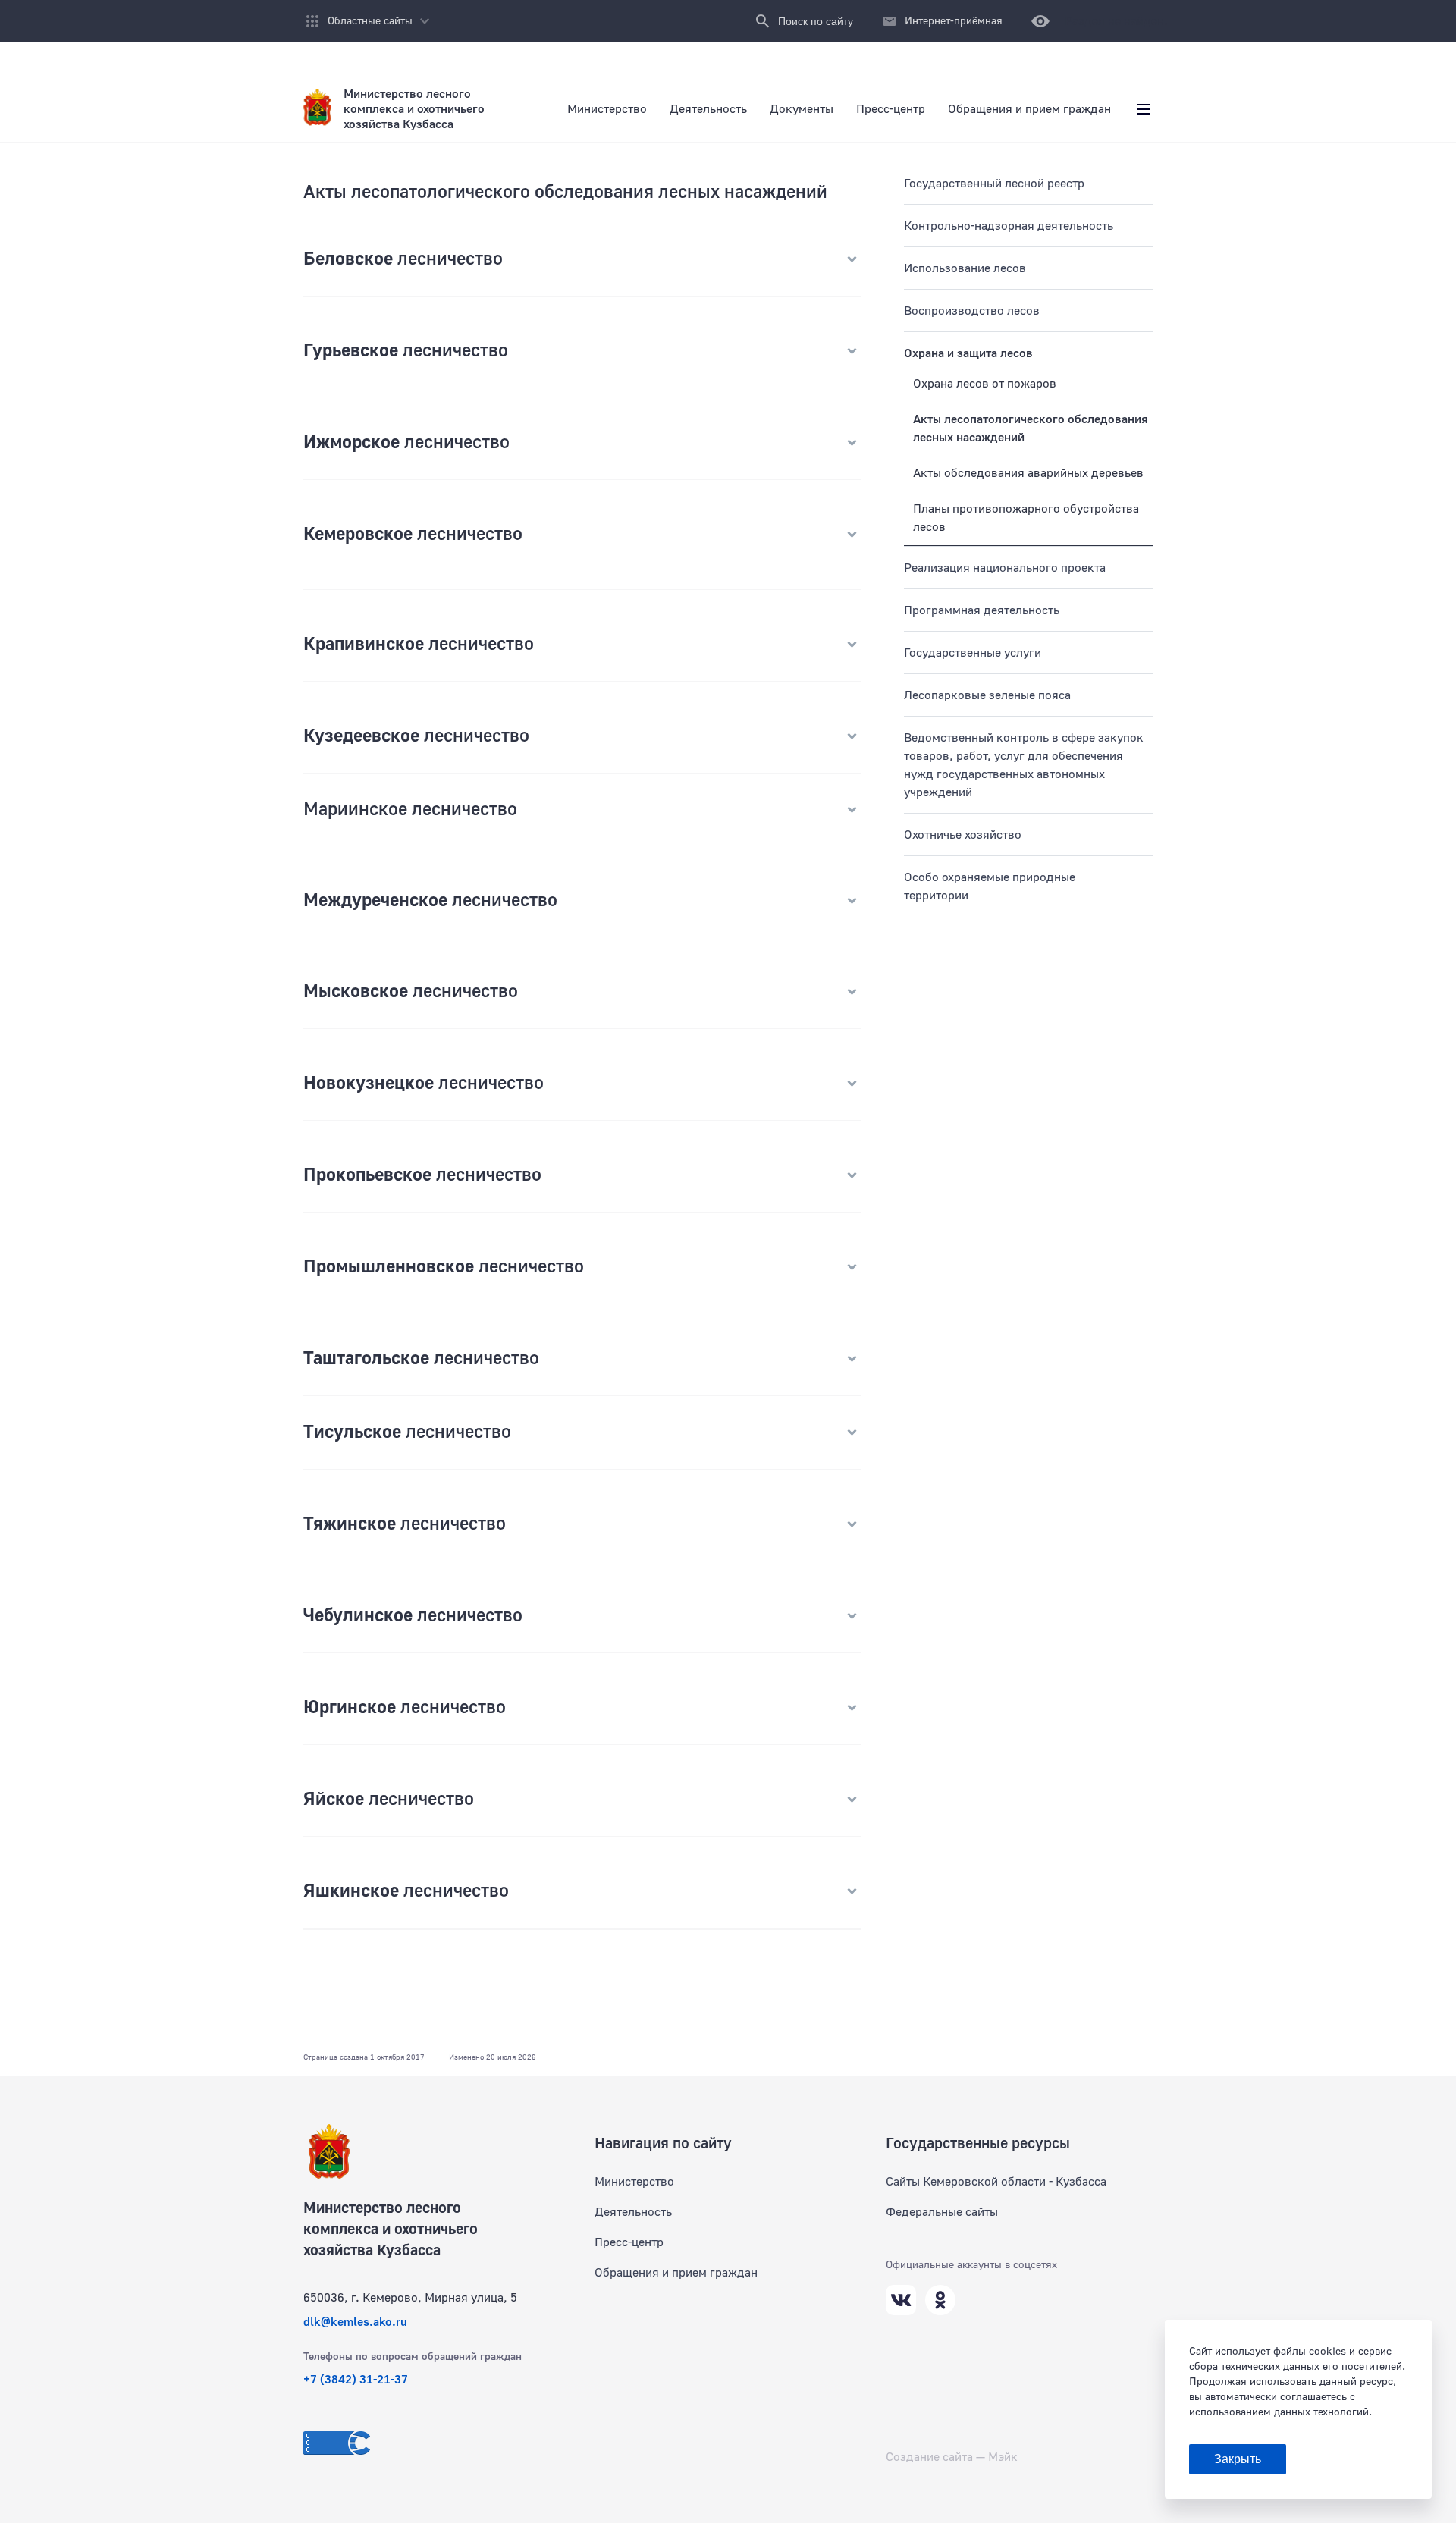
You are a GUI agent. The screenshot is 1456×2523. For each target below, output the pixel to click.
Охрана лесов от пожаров (985, 384)
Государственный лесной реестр (994, 184)
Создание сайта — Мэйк (952, 2457)
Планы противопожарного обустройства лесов (1026, 518)
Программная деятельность (982, 610)
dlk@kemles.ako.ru (355, 2322)
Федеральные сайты (942, 2212)
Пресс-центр (629, 2242)
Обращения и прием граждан (676, 2273)
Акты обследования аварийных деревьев (1028, 473)
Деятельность (633, 2212)
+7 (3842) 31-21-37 (356, 2380)
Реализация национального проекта (1005, 568)
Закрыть (1238, 2459)
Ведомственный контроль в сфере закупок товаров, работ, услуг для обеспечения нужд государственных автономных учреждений (1024, 765)
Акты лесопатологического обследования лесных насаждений (1031, 428)
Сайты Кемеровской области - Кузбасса (996, 2182)
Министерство (634, 2182)
